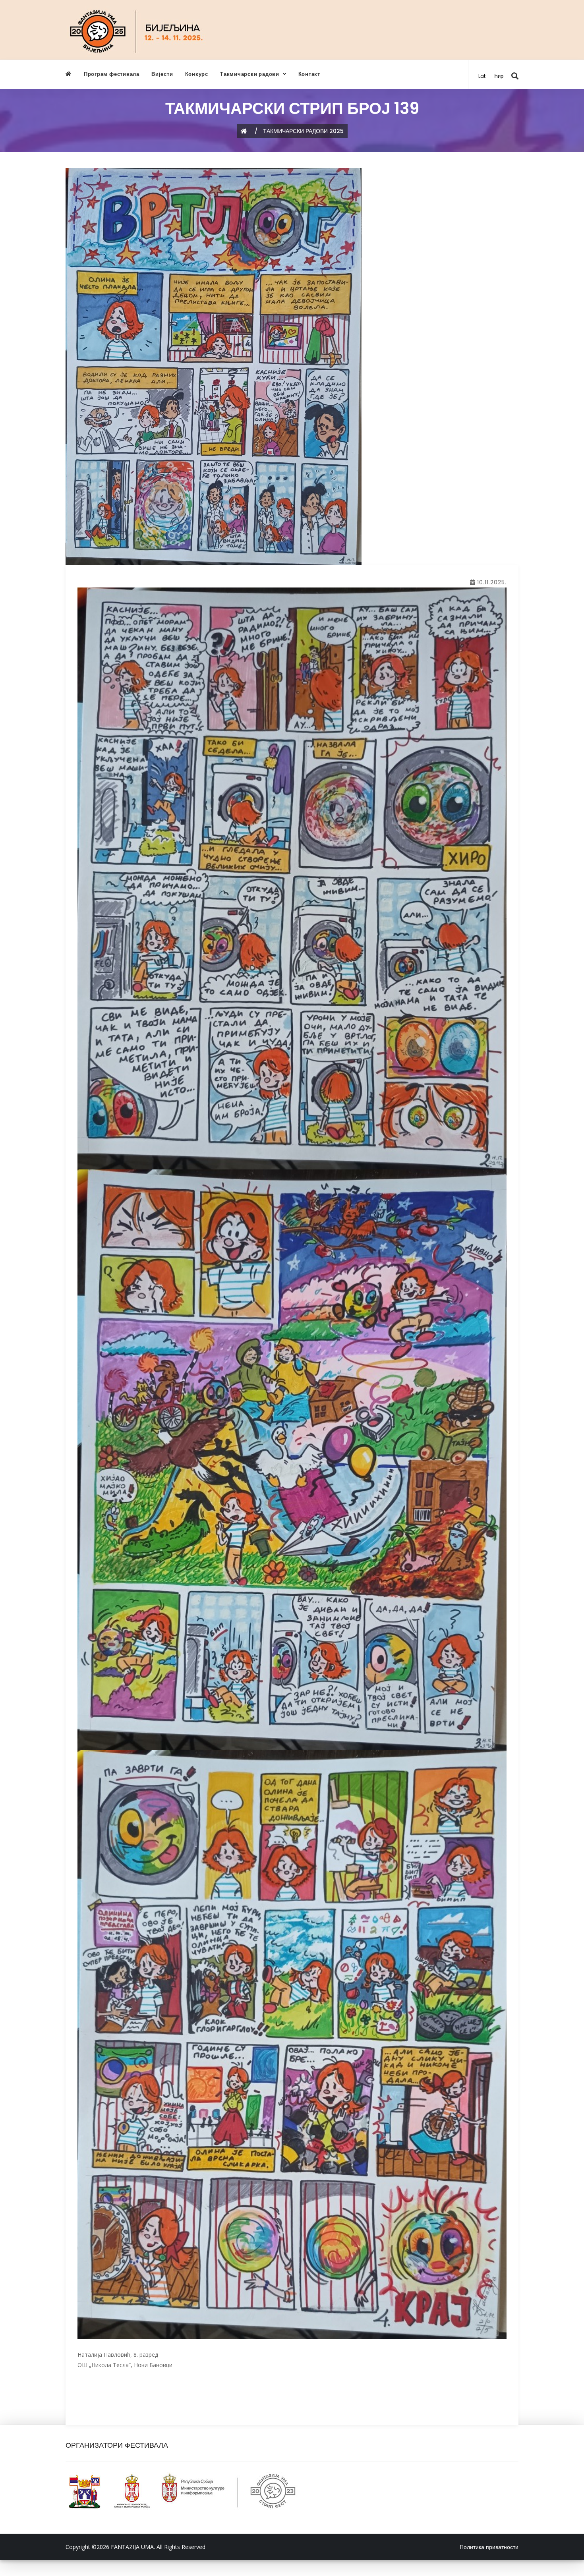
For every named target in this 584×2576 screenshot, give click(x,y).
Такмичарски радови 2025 (303, 131)
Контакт (309, 74)
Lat (482, 76)
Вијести (162, 74)
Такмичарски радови (250, 74)
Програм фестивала (112, 74)
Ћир (498, 76)
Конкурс (197, 74)
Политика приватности (489, 2547)
